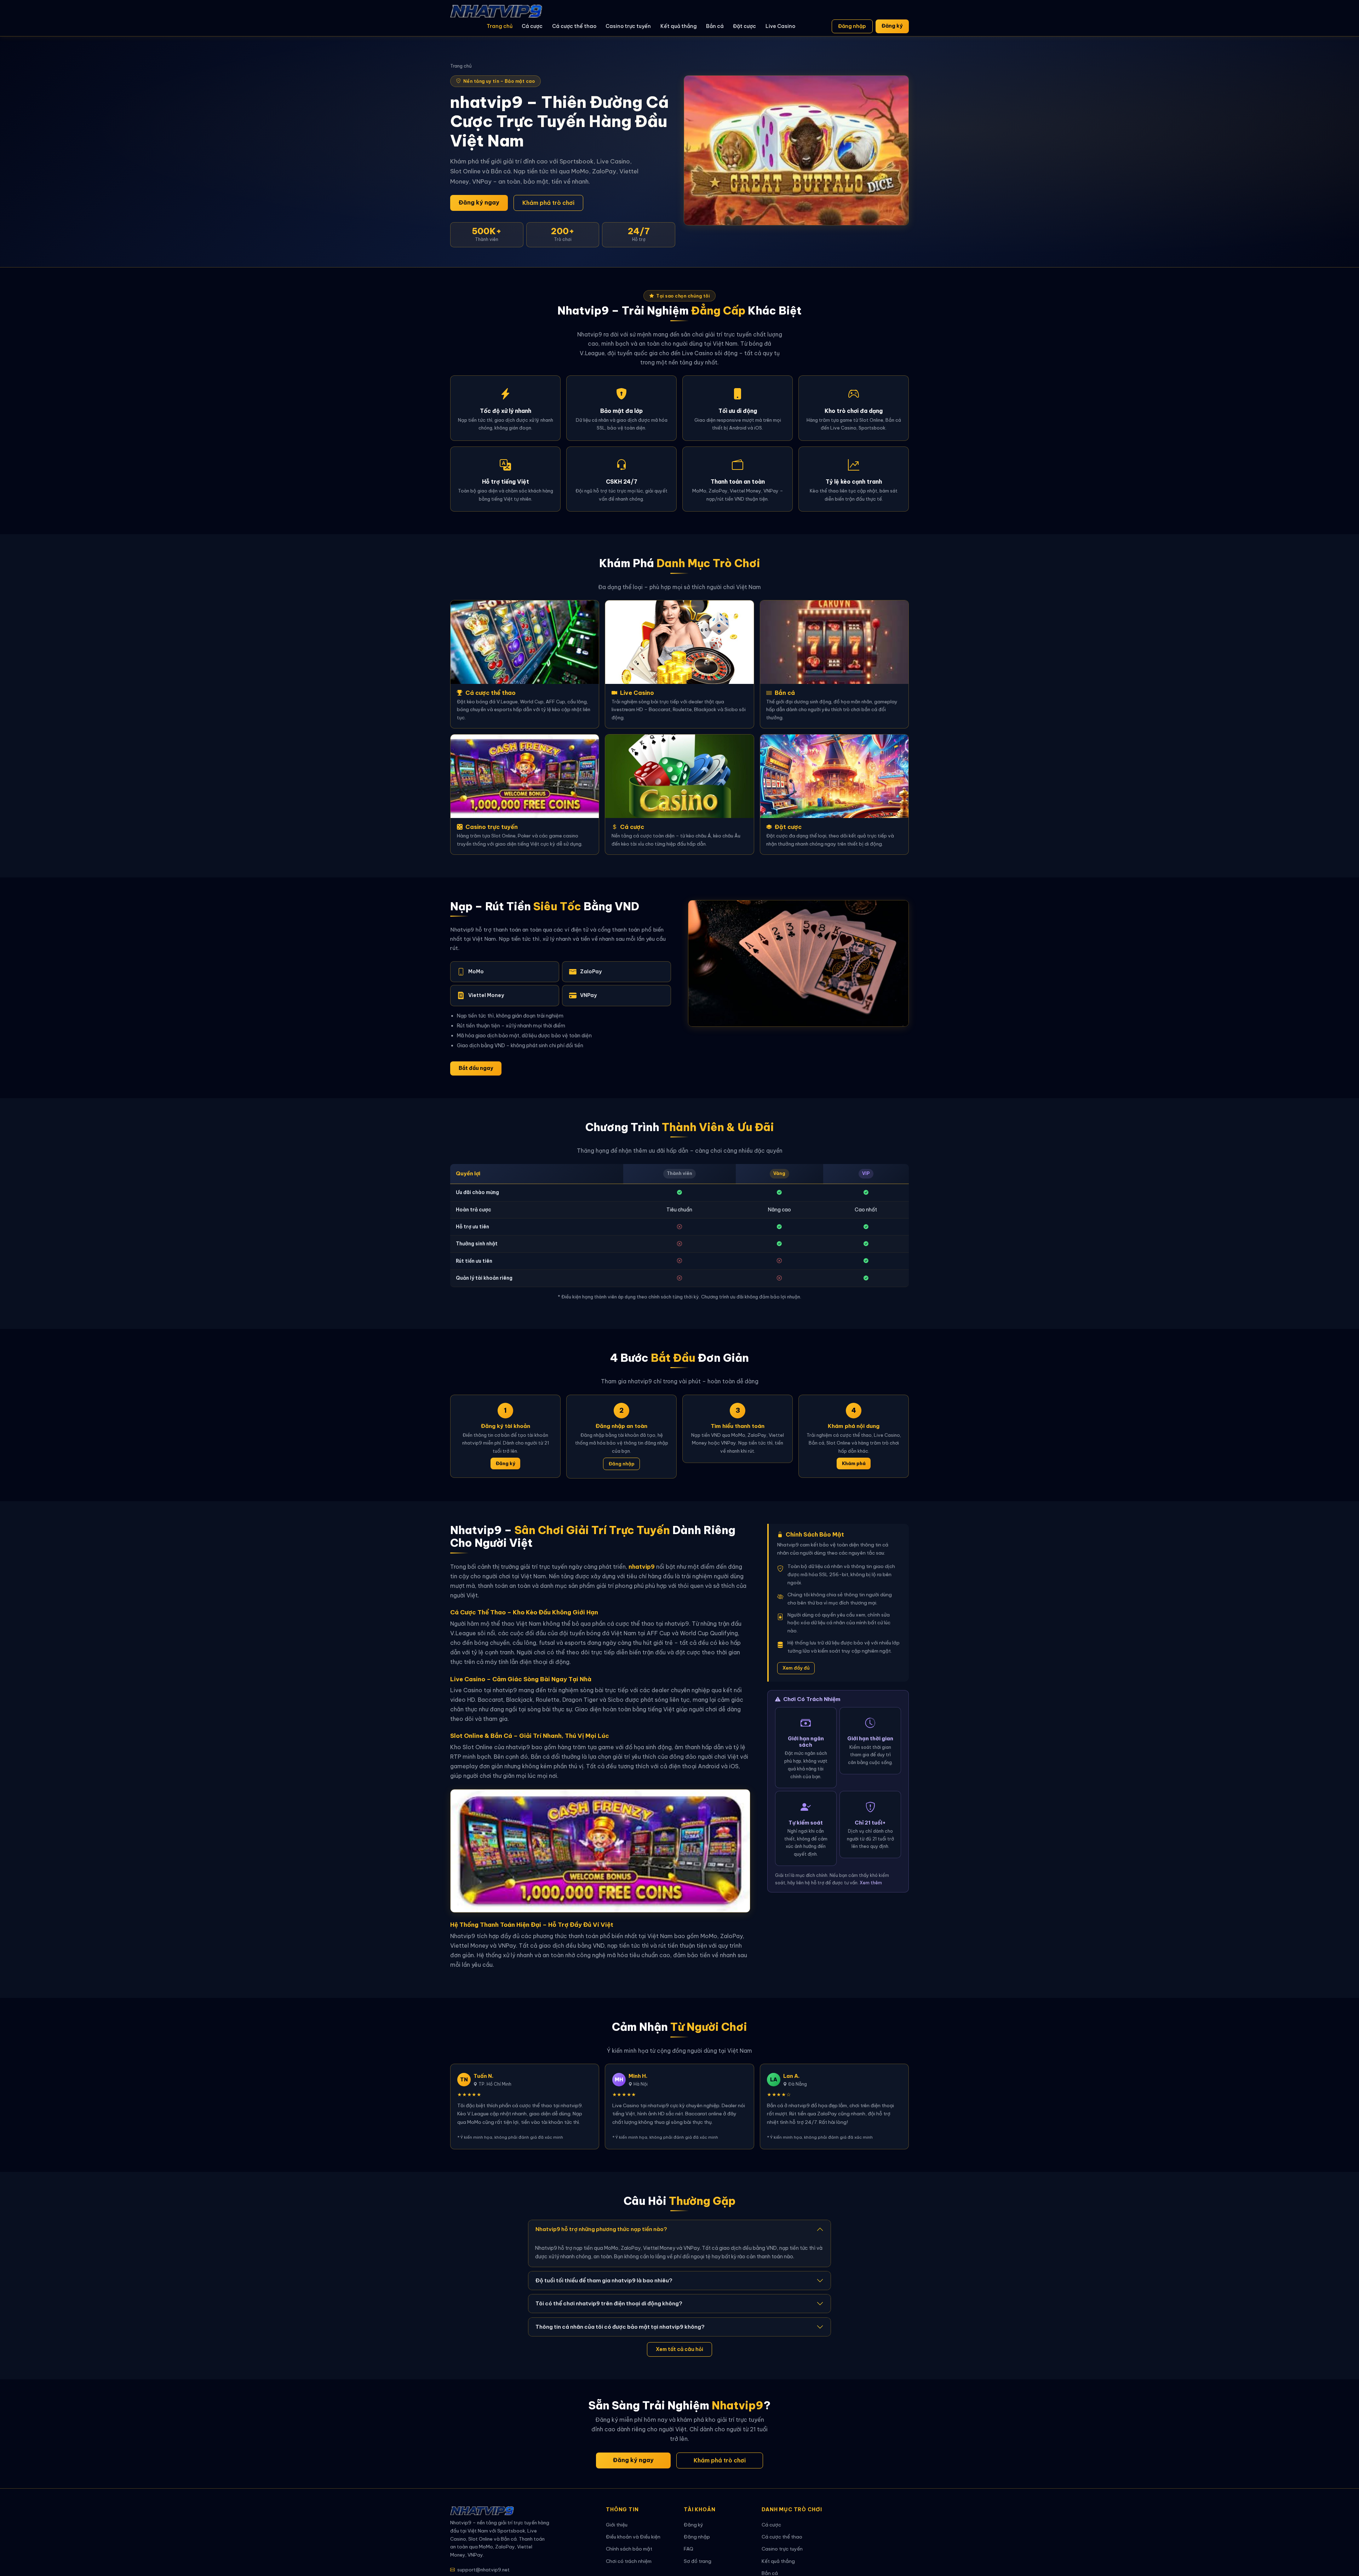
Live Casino (780, 26)
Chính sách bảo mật (629, 2549)
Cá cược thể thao (574, 26)
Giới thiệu (617, 2525)
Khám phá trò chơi (548, 203)
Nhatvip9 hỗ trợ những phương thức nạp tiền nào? (601, 2229)
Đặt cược (744, 26)
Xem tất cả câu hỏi (679, 2349)
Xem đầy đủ (796, 1668)
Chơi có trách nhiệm (629, 2561)
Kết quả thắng (679, 26)
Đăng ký (892, 26)
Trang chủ (500, 26)
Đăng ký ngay (479, 202)
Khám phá (854, 1463)
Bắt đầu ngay (476, 1068)
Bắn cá (715, 26)
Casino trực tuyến (628, 26)
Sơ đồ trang (698, 2561)
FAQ (689, 2549)
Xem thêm (871, 1883)
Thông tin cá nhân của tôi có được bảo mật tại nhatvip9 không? (620, 2327)
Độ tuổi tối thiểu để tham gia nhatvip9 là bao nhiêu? (604, 2280)
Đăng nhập (852, 26)
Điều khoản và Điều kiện (633, 2537)
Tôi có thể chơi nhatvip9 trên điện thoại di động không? (609, 2303)
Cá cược (532, 26)
